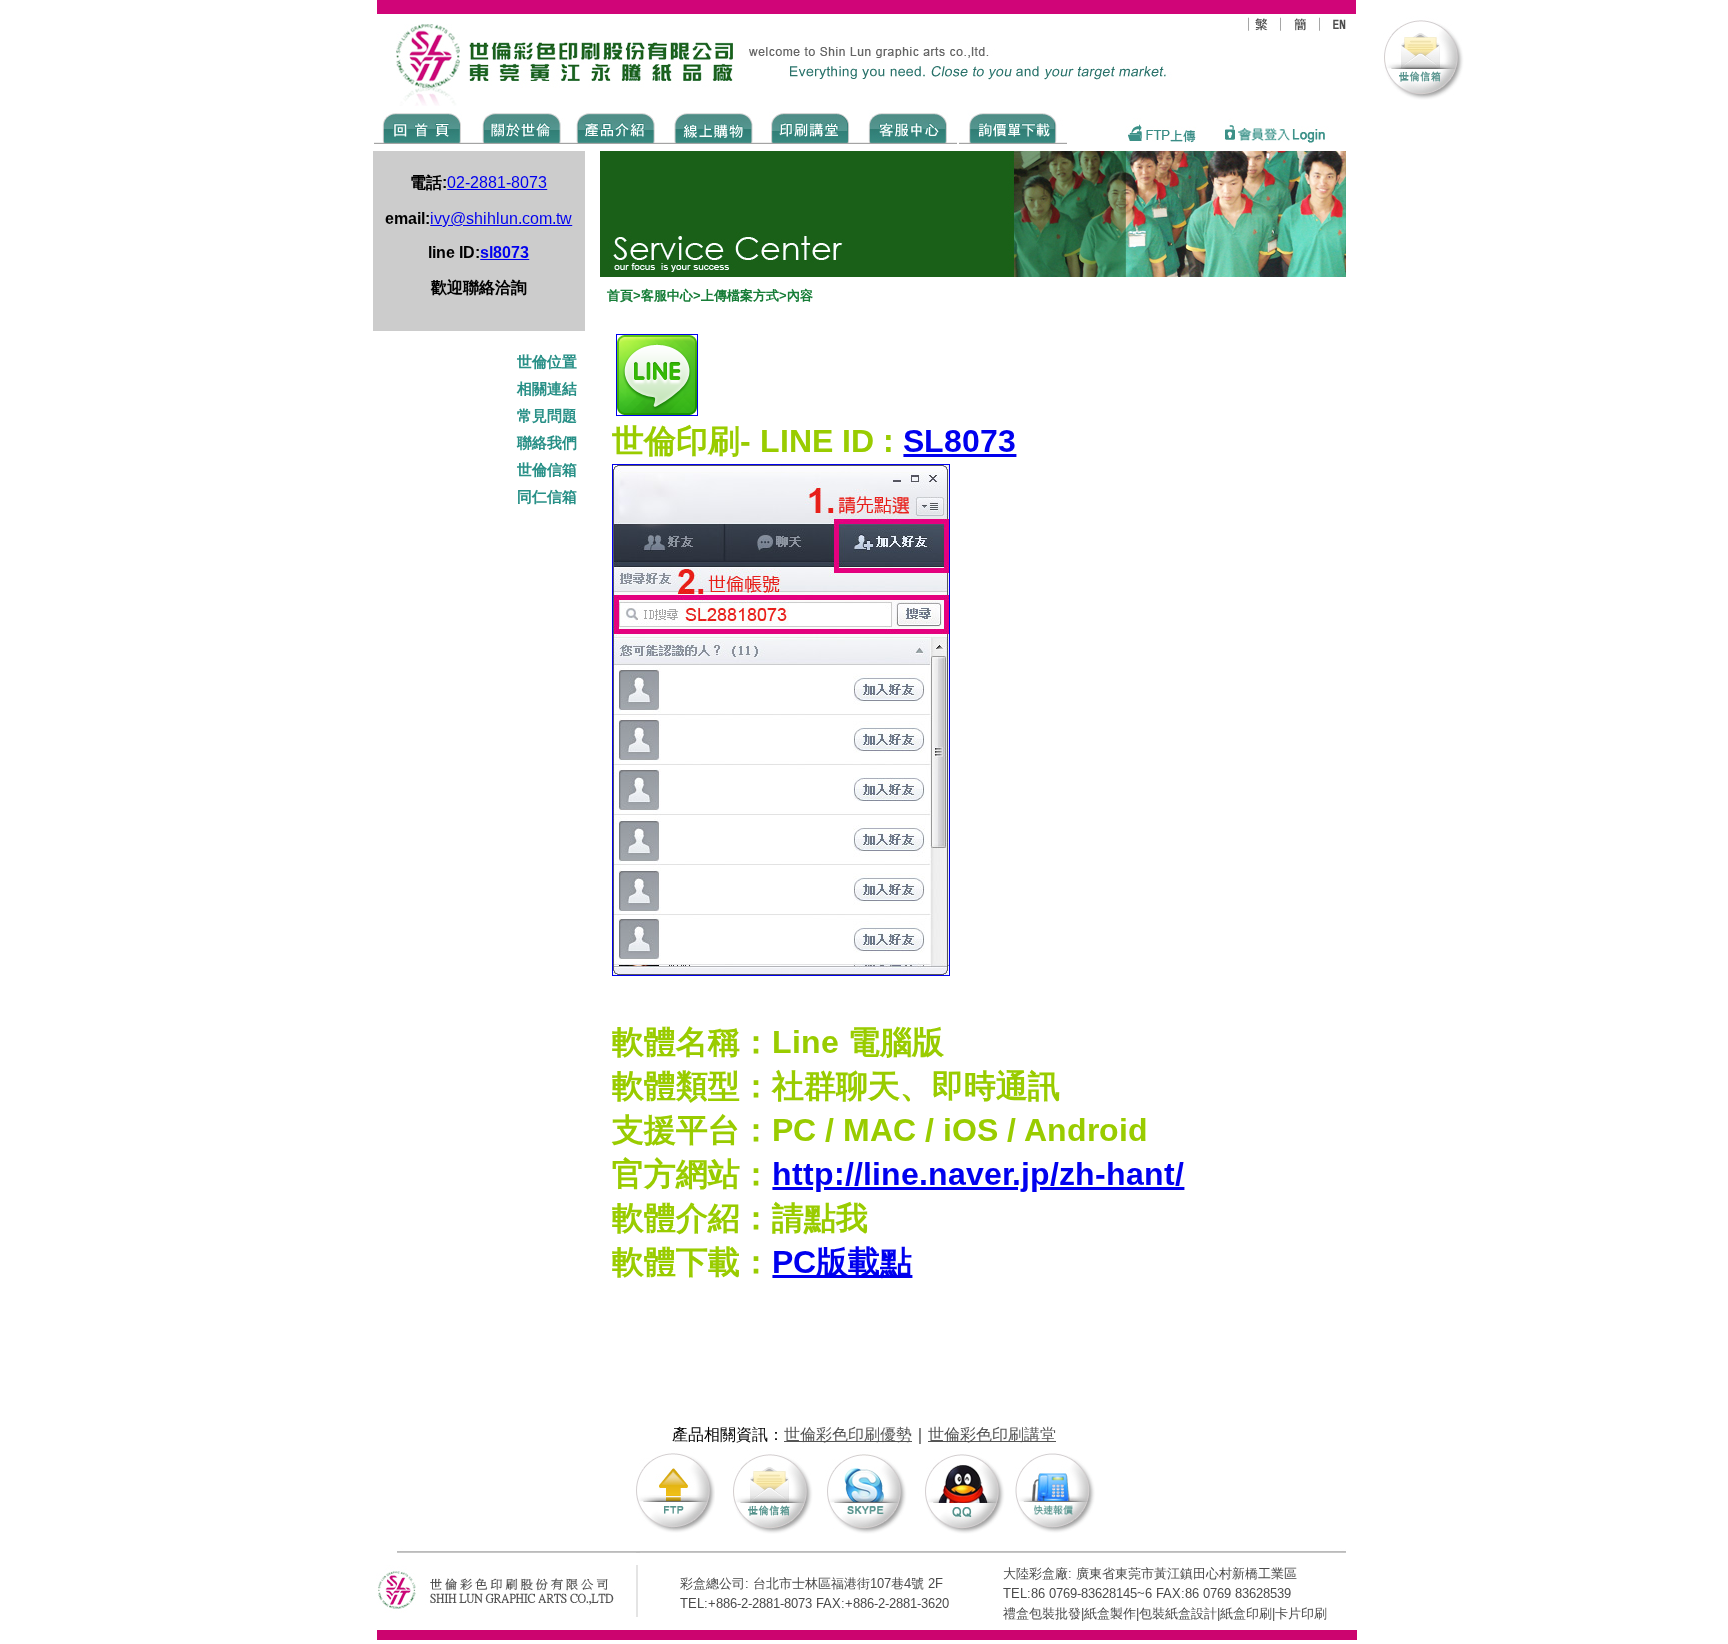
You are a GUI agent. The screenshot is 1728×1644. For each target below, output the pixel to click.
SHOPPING (712, 127)
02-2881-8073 (497, 182)
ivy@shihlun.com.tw (501, 218)
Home (422, 127)
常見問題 (549, 416)
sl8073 (504, 252)
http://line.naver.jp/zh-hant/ (978, 1174)
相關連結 (547, 389)
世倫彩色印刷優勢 (848, 1434)
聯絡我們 (547, 443)
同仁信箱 (549, 497)
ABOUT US (518, 127)
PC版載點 (842, 1262)
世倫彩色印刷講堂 (992, 1434)
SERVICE (909, 127)
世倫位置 (549, 362)
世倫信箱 (547, 470)
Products (614, 127)
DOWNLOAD (1013, 127)
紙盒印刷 (1246, 1613)
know (810, 127)
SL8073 (959, 441)
